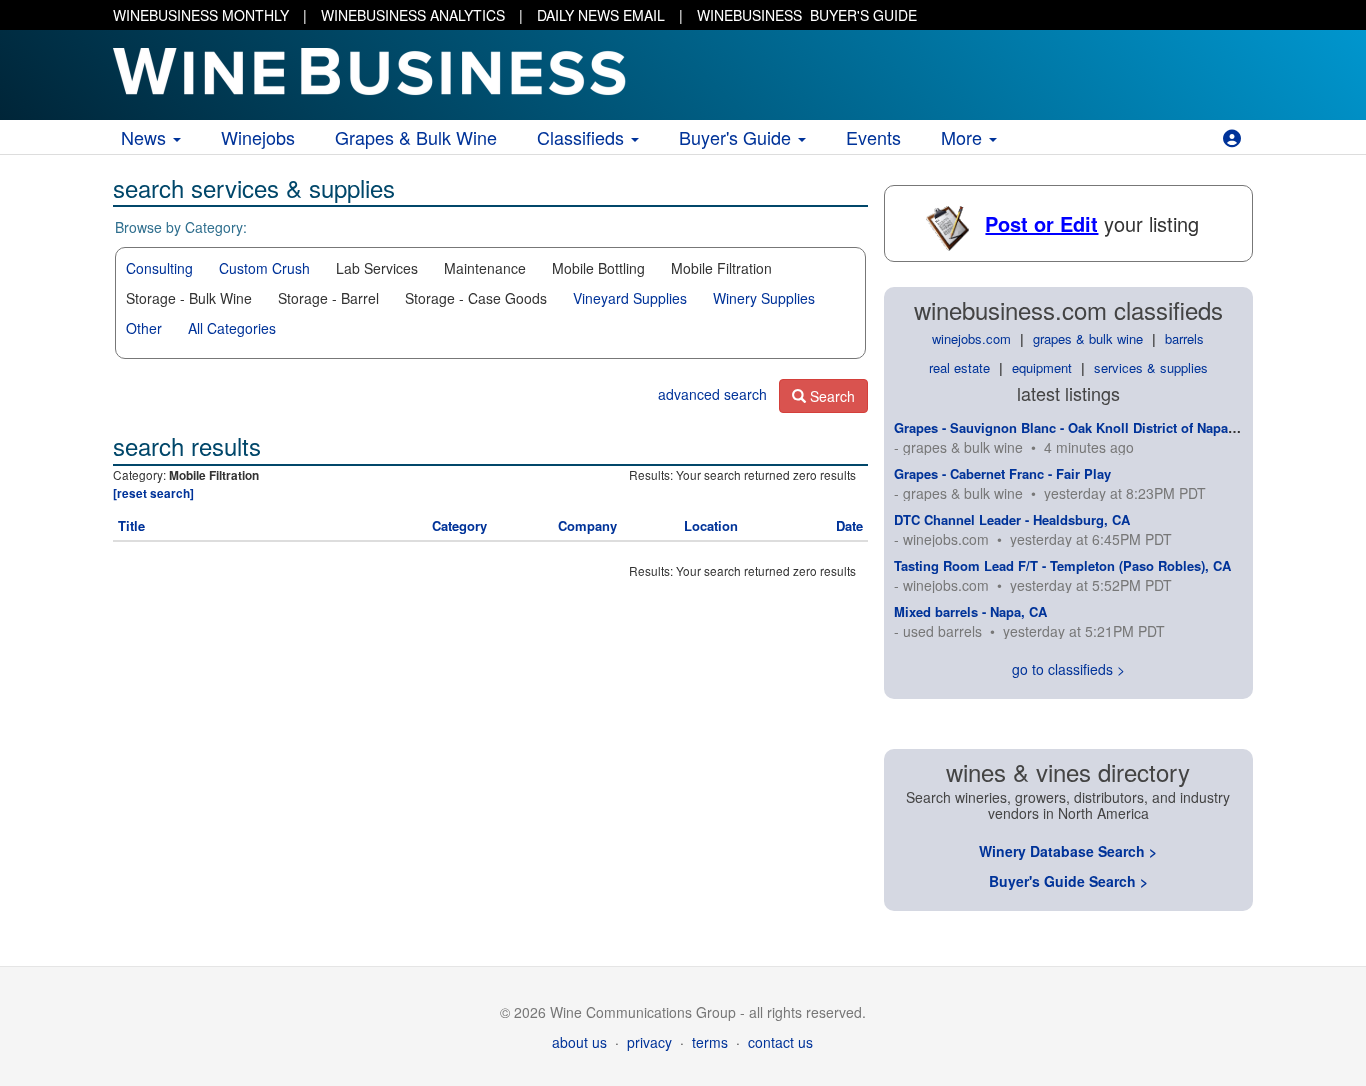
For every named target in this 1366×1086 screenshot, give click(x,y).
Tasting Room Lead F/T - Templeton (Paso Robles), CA (1062, 565)
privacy (649, 1042)
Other (144, 328)
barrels (1184, 338)
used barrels (942, 631)
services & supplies (1151, 367)
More (964, 137)
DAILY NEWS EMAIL (601, 15)
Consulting (159, 268)
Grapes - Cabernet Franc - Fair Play (1002, 473)
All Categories (232, 328)
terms (710, 1042)
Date (849, 525)
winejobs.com (971, 338)
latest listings (1068, 393)
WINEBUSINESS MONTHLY (201, 15)
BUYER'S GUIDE (807, 15)
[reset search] (153, 493)
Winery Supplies (764, 298)
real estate (959, 367)
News (146, 137)
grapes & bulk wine (1088, 338)
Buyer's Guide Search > (1068, 881)
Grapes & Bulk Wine (416, 137)
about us (579, 1042)
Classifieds (583, 137)
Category (459, 525)
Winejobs (258, 137)
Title (131, 525)
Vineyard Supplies (630, 298)
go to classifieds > (1068, 669)
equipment (1042, 367)
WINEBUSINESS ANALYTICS (413, 15)
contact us (780, 1042)
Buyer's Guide (737, 137)
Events (873, 137)
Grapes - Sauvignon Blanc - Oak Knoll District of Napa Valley (1081, 427)
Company (587, 525)
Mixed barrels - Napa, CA (970, 611)
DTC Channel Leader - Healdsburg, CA (1012, 519)
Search (830, 396)
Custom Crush (264, 268)
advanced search (712, 394)
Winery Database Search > (1068, 851)
